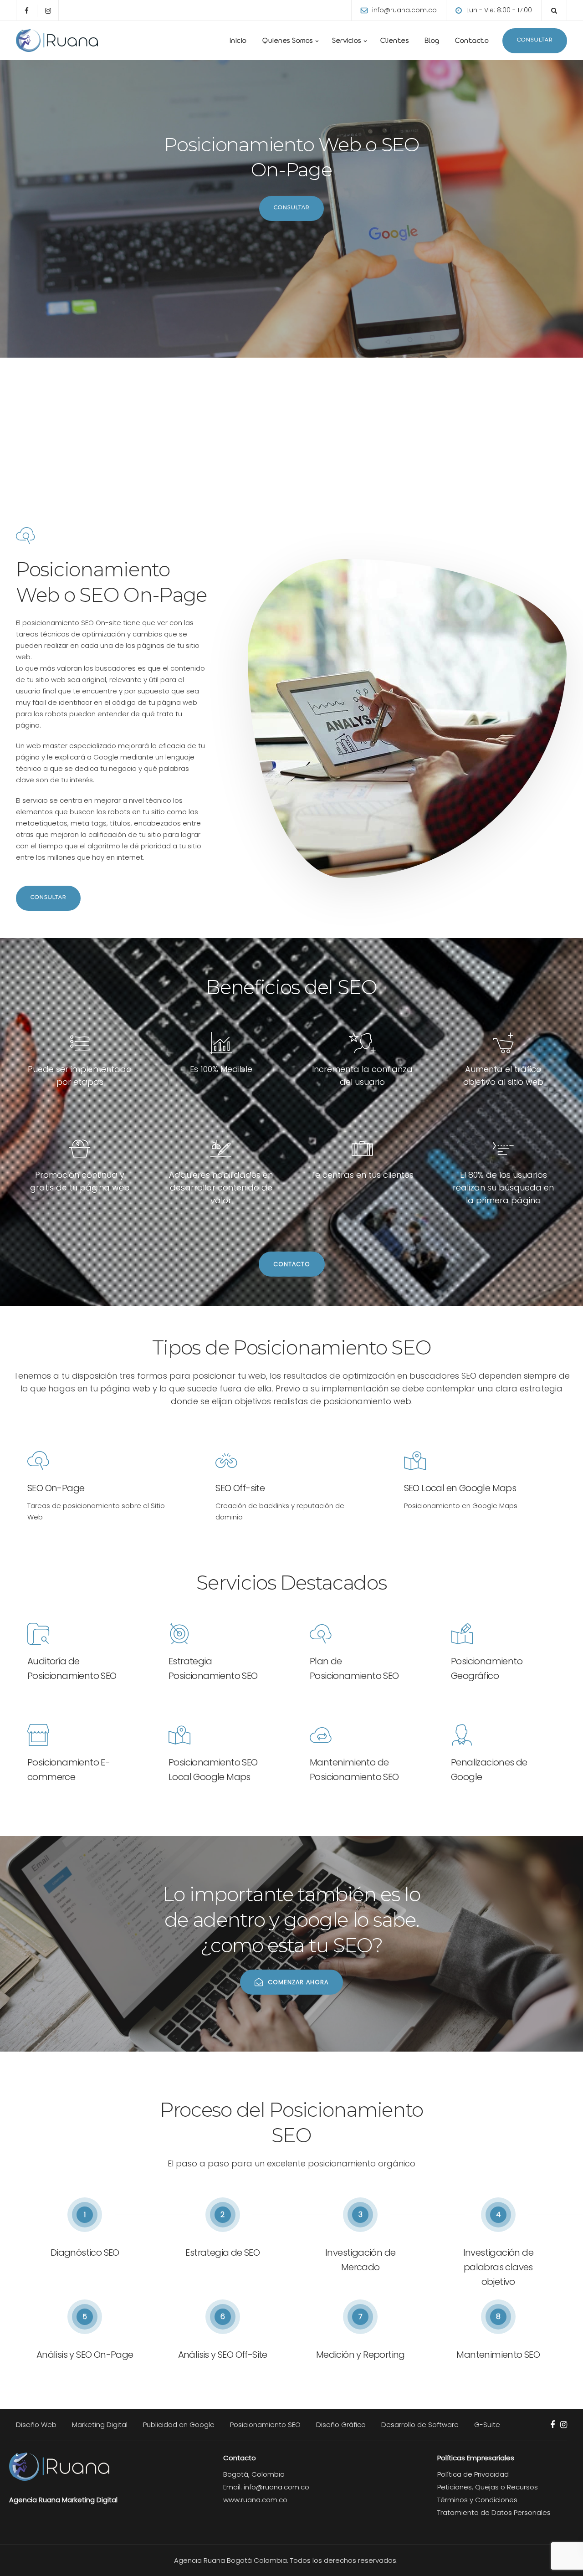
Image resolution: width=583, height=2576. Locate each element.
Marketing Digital (100, 2425)
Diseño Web (36, 2425)
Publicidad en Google (179, 2425)
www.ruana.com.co (255, 2500)
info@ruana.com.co (404, 10)
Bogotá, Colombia (254, 2474)
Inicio (237, 42)
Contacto (471, 42)
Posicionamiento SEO (265, 2425)
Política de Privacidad (473, 2474)
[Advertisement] (291, 426)
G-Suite (487, 2425)
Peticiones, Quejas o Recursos (488, 2487)
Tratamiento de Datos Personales (494, 2512)
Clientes (394, 42)
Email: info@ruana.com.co (266, 2487)
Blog (431, 42)
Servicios (347, 42)
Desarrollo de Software (420, 2425)
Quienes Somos (287, 42)
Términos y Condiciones (477, 2500)
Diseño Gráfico (341, 2425)
